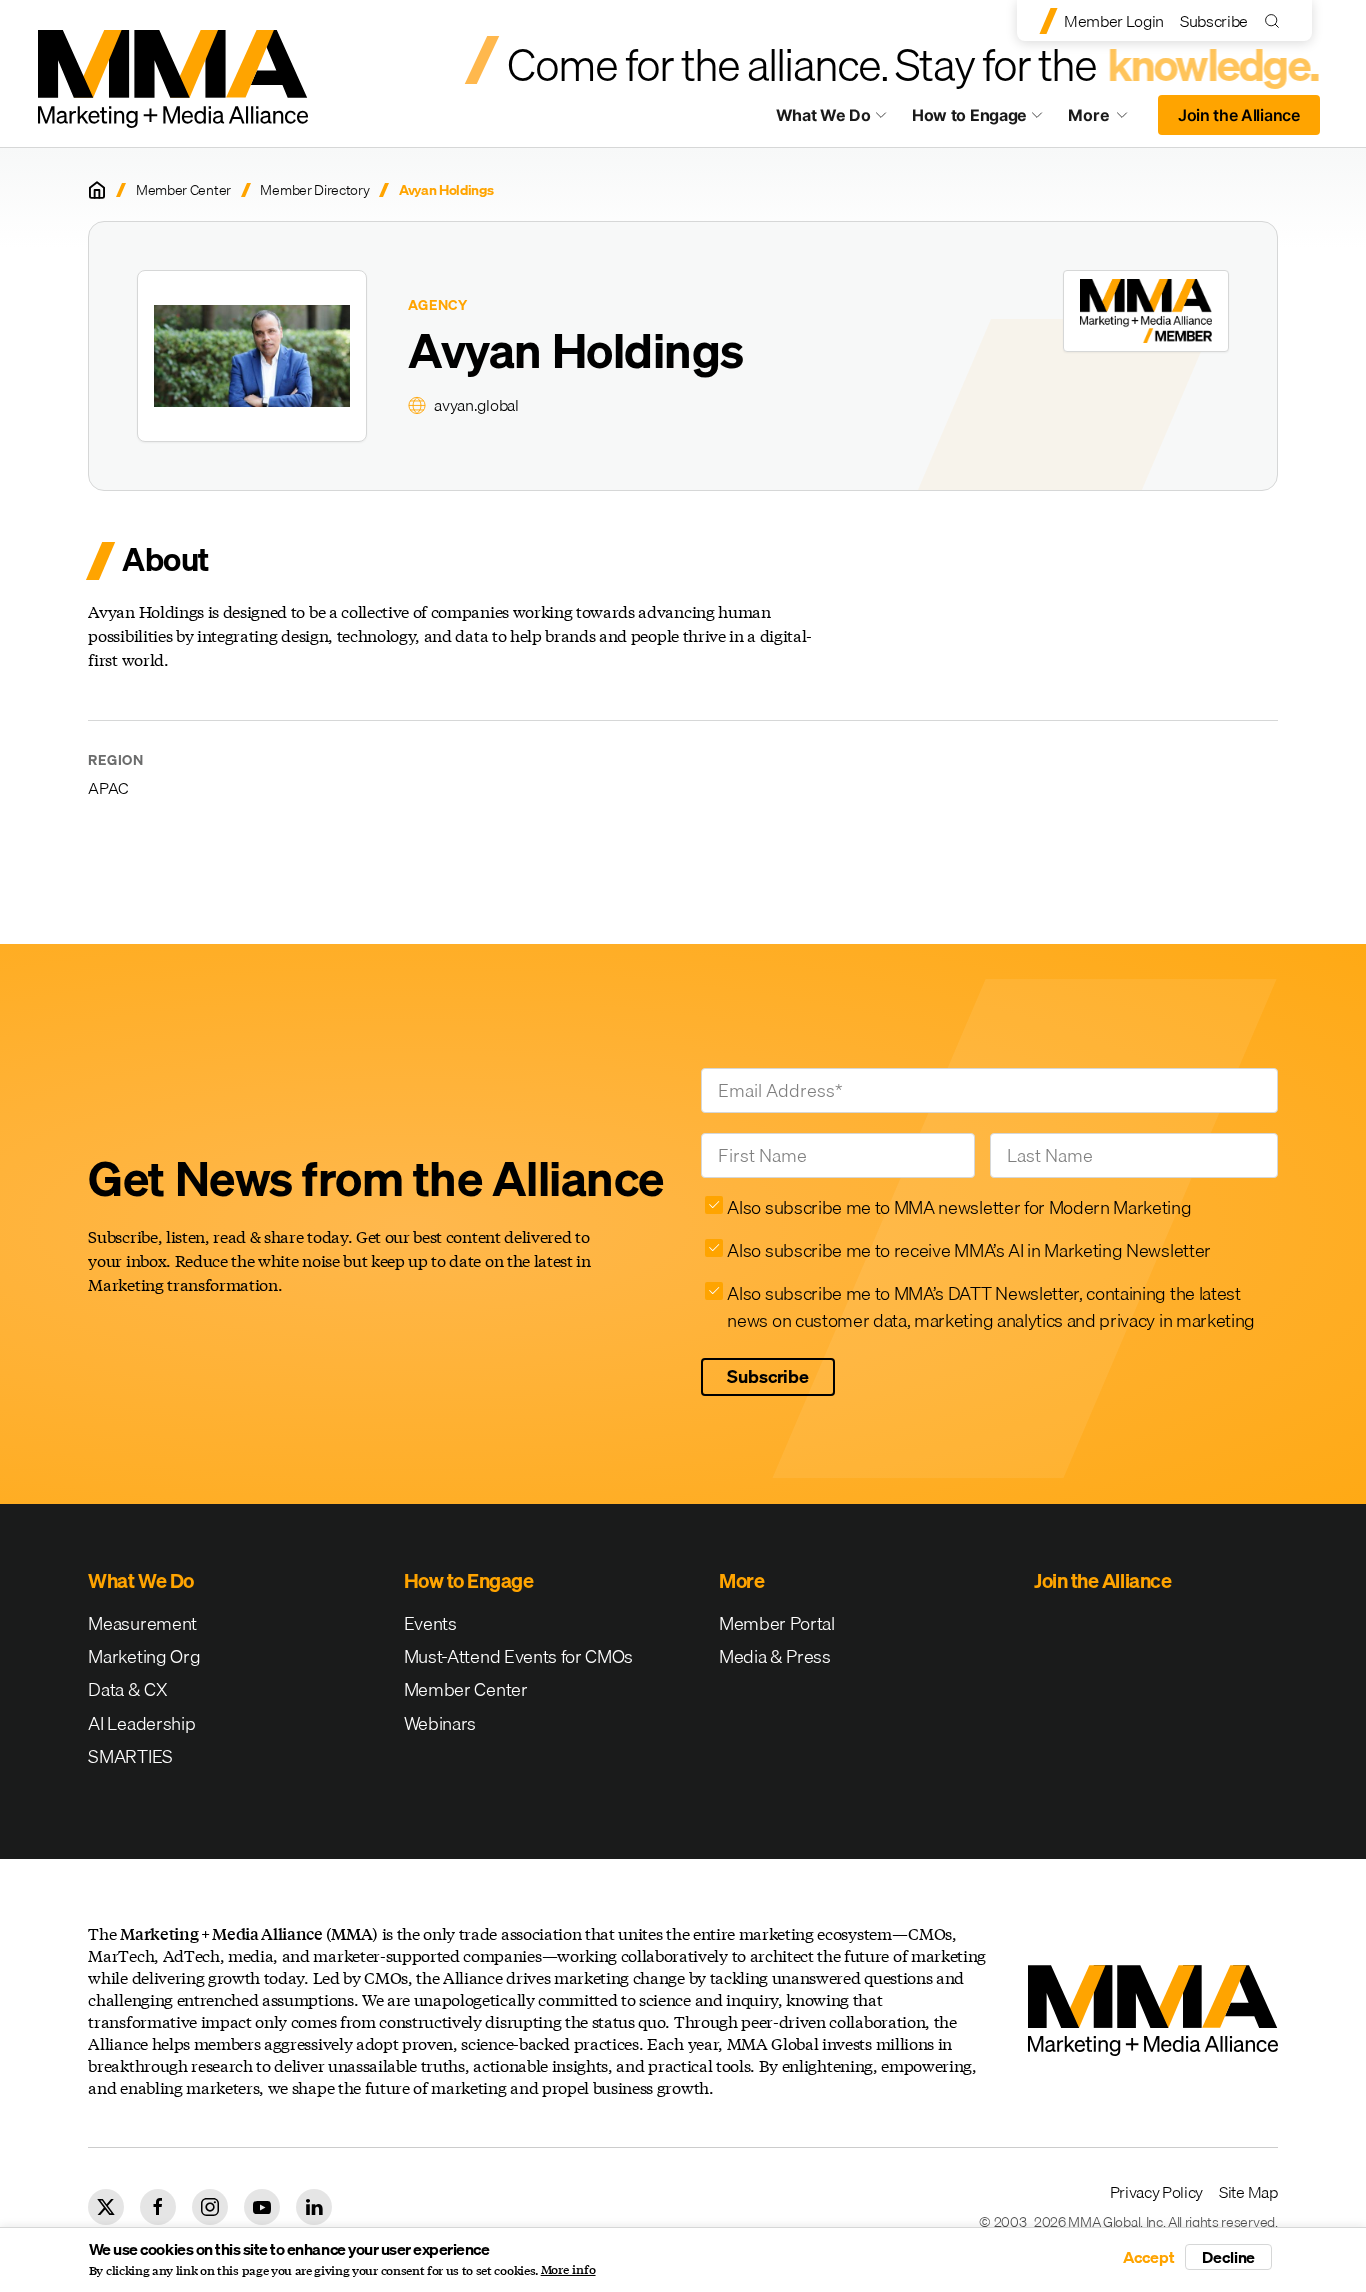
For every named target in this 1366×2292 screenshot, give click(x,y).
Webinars (440, 1723)
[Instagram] (210, 2207)
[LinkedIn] (314, 2207)
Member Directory (314, 190)
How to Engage (969, 115)
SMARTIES (130, 1756)
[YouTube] (262, 2207)
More (1107, 120)
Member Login (1114, 21)
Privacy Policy (1157, 2192)
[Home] (97, 190)
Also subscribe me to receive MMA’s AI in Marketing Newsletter (968, 1250)
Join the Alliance (1239, 115)
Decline (1228, 2257)
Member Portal (777, 1623)
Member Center (183, 190)
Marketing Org (144, 1656)
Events (430, 1623)
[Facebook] (158, 2207)
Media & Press (775, 1656)
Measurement (142, 1623)
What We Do (823, 115)
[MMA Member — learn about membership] (1146, 311)
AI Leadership (141, 1723)
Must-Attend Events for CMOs (518, 1656)
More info (568, 2270)
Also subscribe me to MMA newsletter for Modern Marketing (959, 1207)
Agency (437, 305)
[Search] (1276, 20)
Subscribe (1214, 21)
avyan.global (476, 405)
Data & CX (127, 1689)
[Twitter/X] (106, 2207)
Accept (1149, 2257)
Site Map (1248, 2192)
